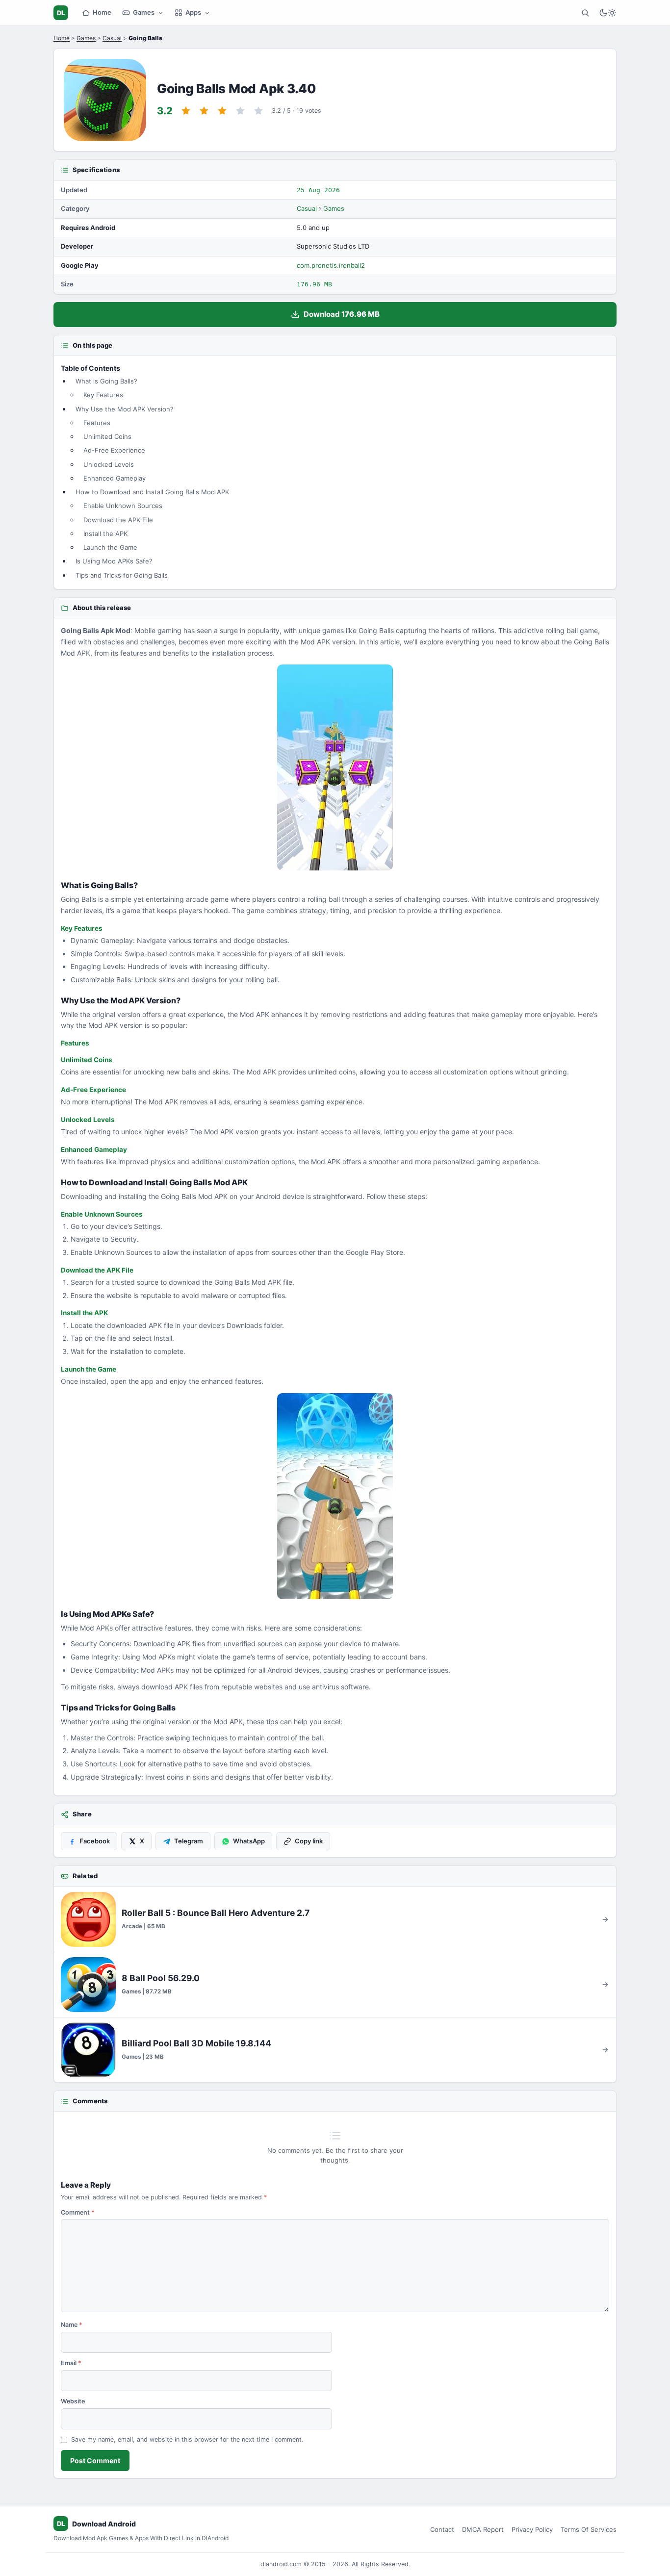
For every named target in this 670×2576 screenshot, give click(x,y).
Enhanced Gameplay (115, 478)
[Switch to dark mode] (608, 13)
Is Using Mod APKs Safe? (114, 561)
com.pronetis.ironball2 (331, 265)
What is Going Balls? (106, 381)
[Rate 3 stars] (222, 111)
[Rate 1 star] (186, 111)
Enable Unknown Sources (123, 506)
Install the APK (105, 534)
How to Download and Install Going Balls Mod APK (152, 492)
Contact (442, 2529)
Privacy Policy (532, 2529)
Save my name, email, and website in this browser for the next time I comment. (187, 2439)
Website (73, 2401)
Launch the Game (110, 547)
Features (97, 423)
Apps (193, 12)
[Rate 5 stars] (258, 111)
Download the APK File (118, 520)
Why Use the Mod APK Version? (125, 409)
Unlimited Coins (107, 436)
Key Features (103, 395)
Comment (78, 2212)
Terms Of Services (589, 2529)
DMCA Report (483, 2529)
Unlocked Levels (109, 464)
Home (102, 12)
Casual (112, 38)
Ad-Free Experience (114, 450)
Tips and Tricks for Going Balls (122, 575)
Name (72, 2325)
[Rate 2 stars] (204, 111)
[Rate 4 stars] (240, 111)
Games (144, 12)
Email (71, 2363)
